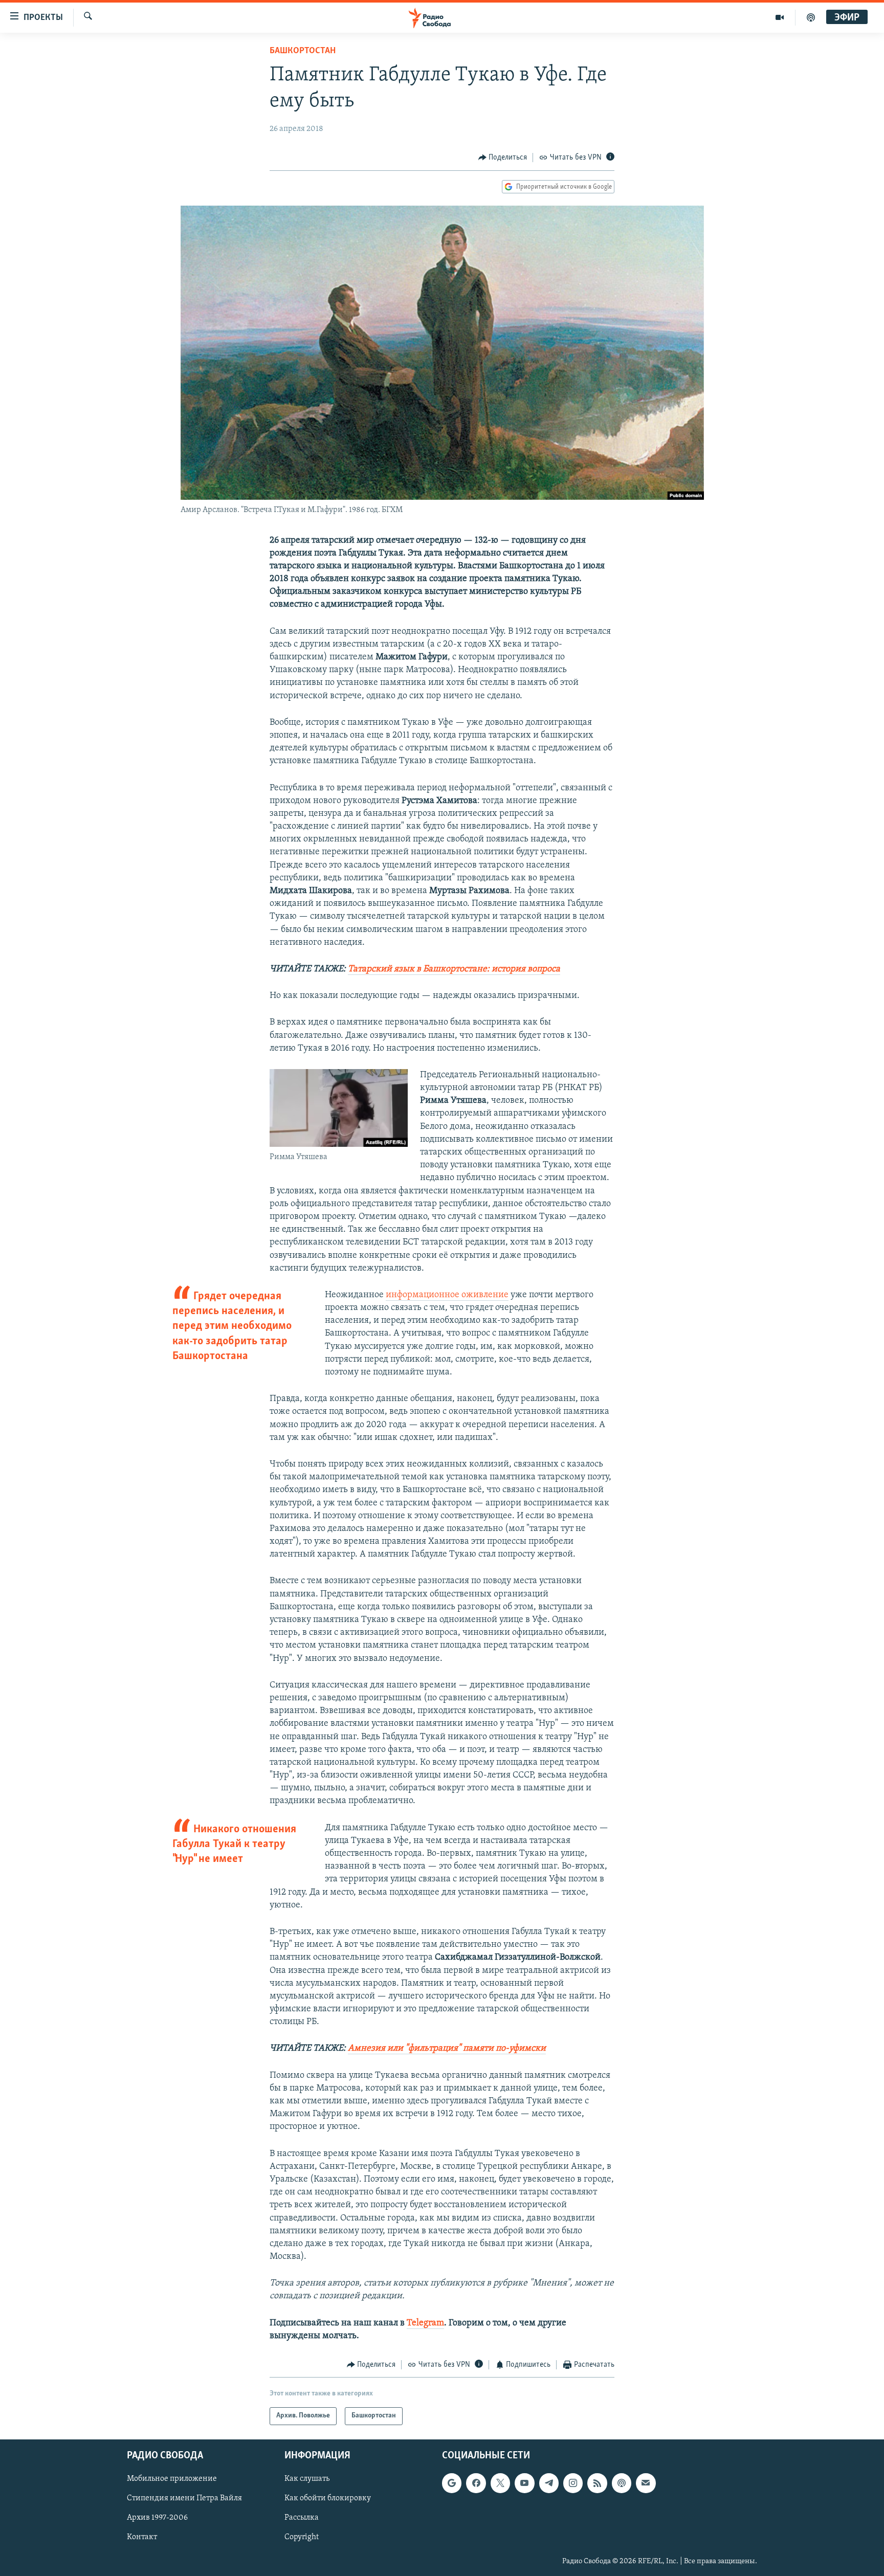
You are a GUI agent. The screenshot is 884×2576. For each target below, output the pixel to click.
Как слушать (307, 2479)
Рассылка (302, 2518)
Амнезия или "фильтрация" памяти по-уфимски (447, 2049)
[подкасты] (811, 17)
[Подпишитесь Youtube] (524, 2483)
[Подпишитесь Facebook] (476, 2483)
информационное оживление (447, 1295)
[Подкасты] (622, 2483)
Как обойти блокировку (328, 2498)
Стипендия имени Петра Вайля (184, 2498)
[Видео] (780, 17)
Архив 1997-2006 (157, 2518)
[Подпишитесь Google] (452, 2483)
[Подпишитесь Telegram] (549, 2483)
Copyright (302, 2537)
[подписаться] (646, 2483)
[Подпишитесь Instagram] (573, 2483)
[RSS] (597, 2483)
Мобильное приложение (172, 2479)
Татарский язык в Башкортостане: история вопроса (454, 969)
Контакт (142, 2537)
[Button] (503, 158)
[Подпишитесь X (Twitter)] (500, 2483)
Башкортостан (303, 51)
